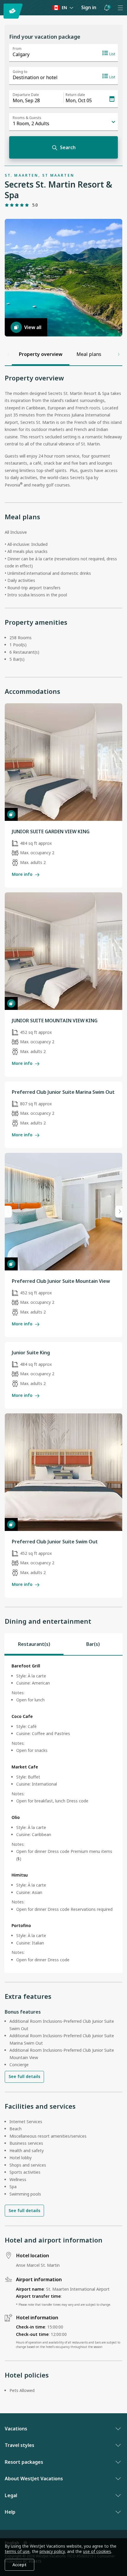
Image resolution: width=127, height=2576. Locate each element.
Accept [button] (19, 2565)
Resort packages (24, 2462)
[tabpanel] (63, 1814)
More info (22, 874)
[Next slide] (119, 1212)
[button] (107, 8)
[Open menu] (120, 8)
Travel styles (19, 2445)
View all (33, 327)
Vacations (16, 2429)
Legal (11, 2495)
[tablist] (63, 1644)
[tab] (34, 1644)
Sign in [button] (89, 7)
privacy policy (52, 2551)
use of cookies (97, 2551)
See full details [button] (24, 2076)
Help (10, 2512)
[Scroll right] (119, 354)
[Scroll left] (8, 354)
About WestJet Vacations (34, 2479)
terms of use (17, 2551)
